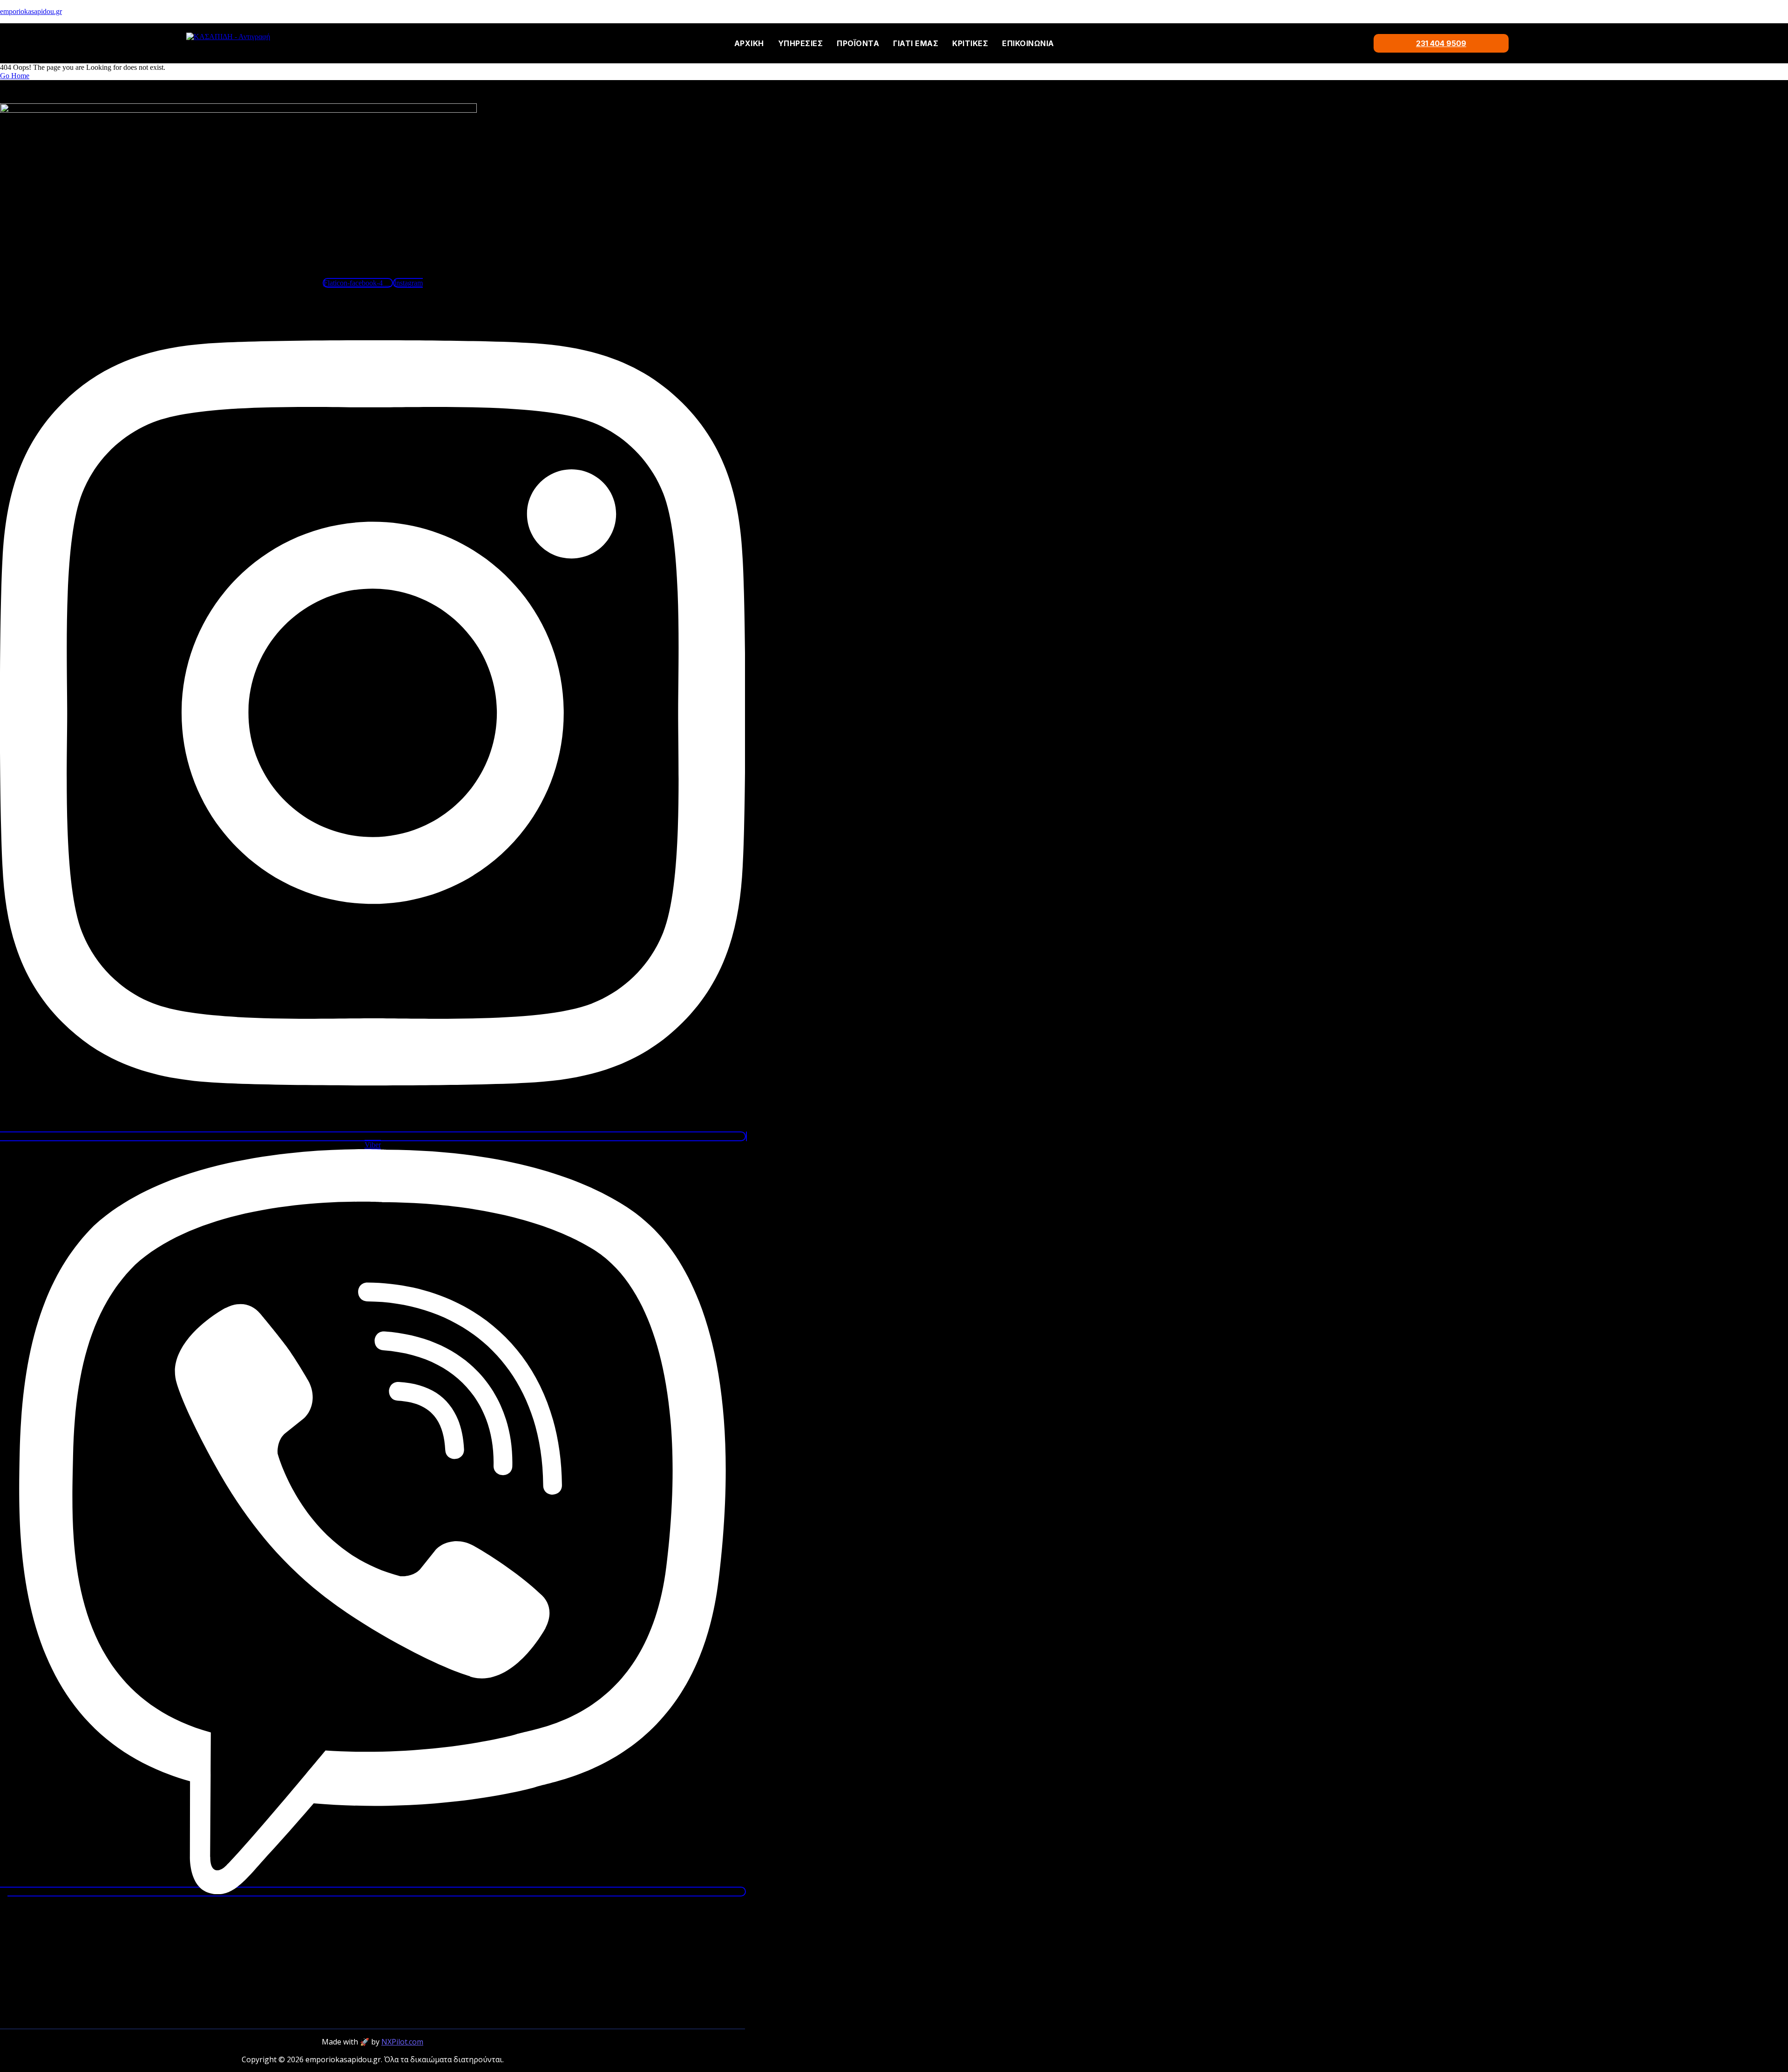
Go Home (15, 76)
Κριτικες (970, 43)
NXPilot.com (402, 2042)
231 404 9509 (1441, 43)
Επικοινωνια (1028, 43)
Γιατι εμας (916, 43)
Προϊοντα (858, 43)
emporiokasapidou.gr (31, 11)
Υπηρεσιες (801, 43)
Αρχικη (749, 43)
